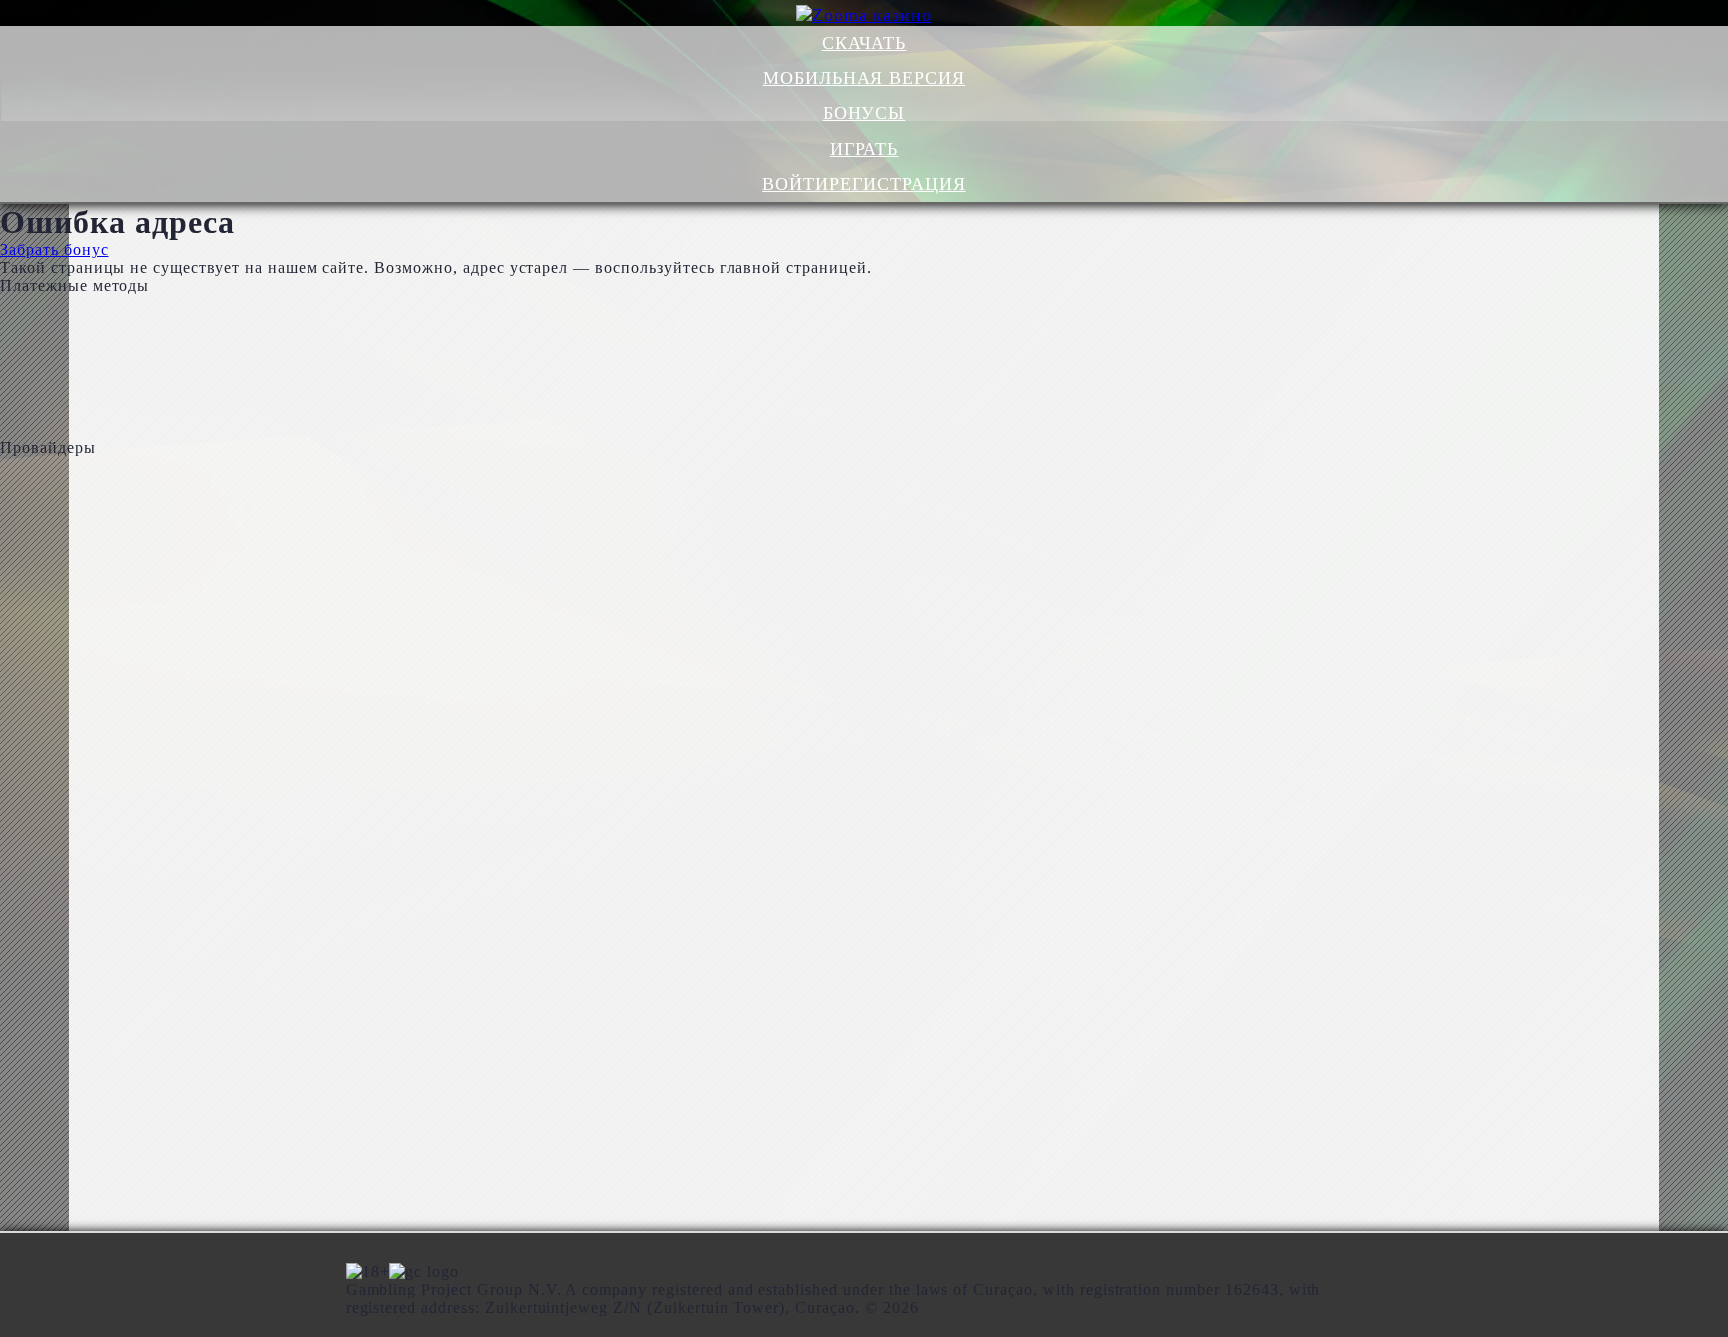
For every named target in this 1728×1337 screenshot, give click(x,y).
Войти (795, 184)
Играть (864, 149)
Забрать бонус (54, 249)
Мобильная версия (864, 78)
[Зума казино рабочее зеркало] (864, 15)
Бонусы (864, 113)
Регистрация (897, 184)
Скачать (864, 43)
